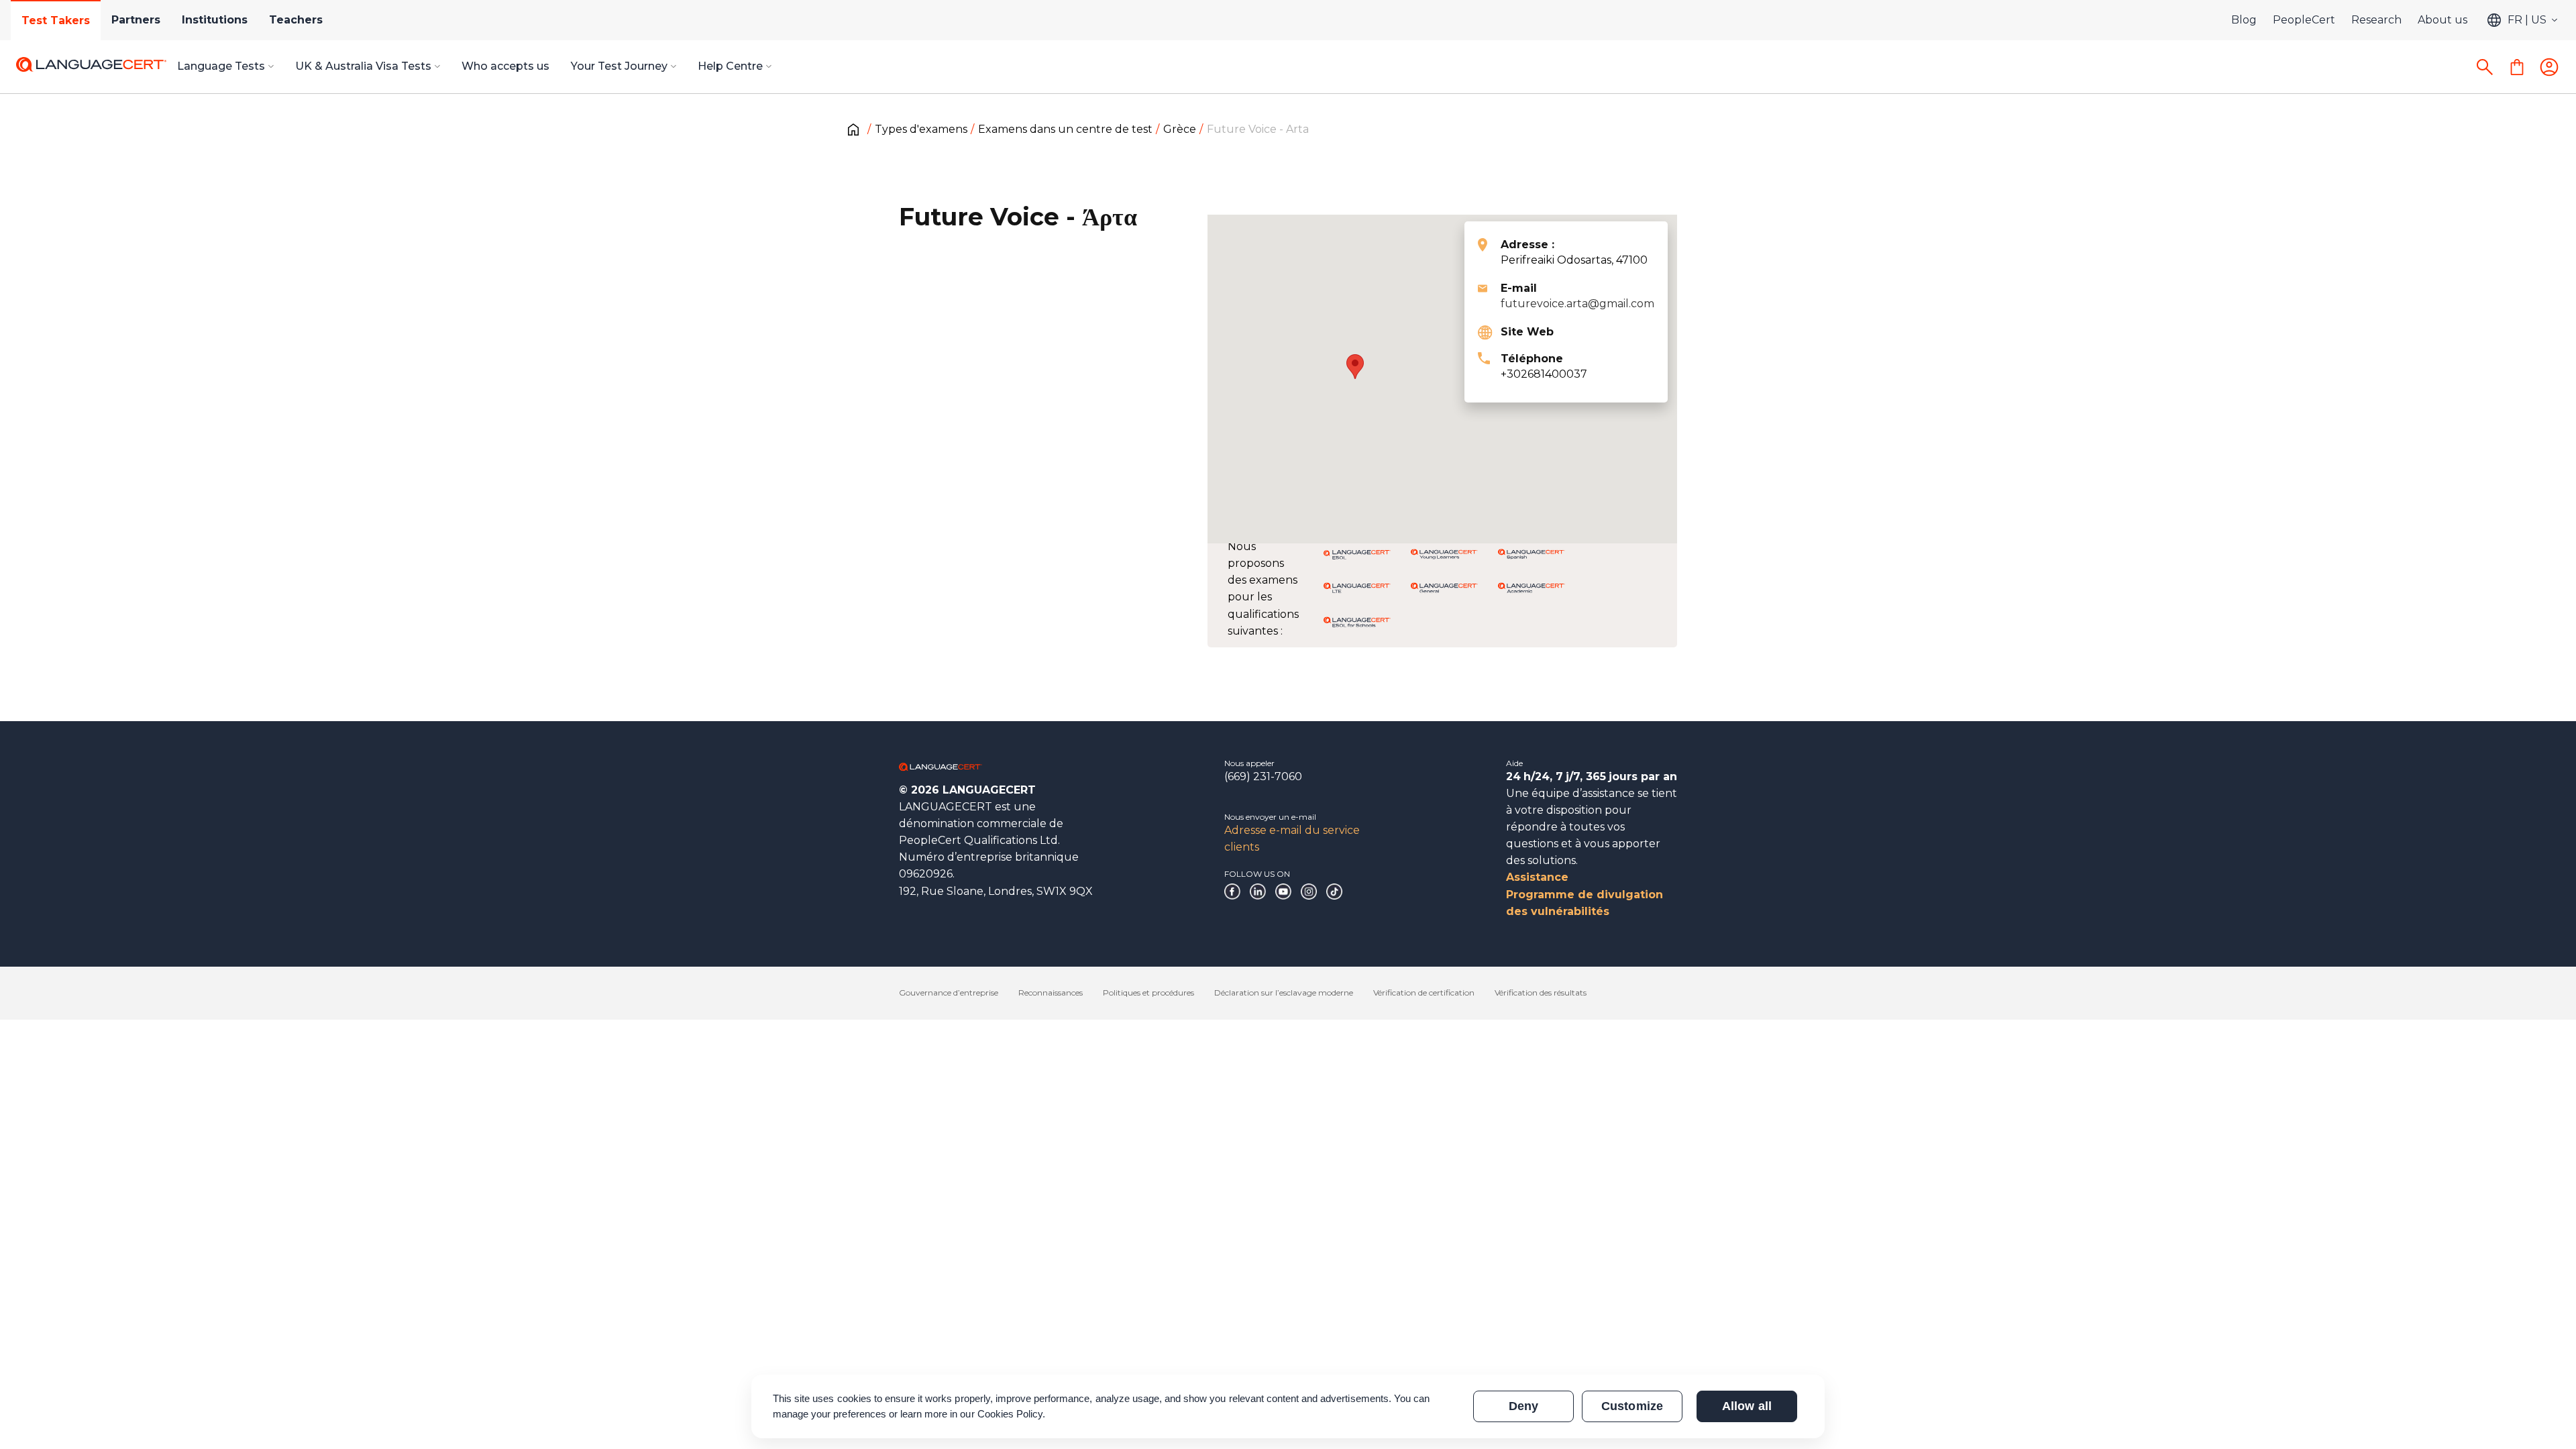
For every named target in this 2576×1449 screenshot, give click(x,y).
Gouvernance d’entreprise (949, 992)
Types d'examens (921, 129)
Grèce (1180, 129)
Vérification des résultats (1541, 992)
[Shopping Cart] (2517, 67)
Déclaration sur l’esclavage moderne (1284, 992)
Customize (1632, 1406)
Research (2376, 20)
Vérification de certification (1424, 992)
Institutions (215, 20)
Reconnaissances (1051, 992)
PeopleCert (2304, 20)
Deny (1523, 1406)
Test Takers (56, 20)
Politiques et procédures (1148, 992)
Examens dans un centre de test (1065, 129)
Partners (136, 20)
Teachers (296, 20)
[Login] (2549, 67)
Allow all (1747, 1406)
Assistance (1537, 877)
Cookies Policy (1010, 1414)
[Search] (2485, 67)
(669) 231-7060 (1263, 776)
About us (2443, 20)
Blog (2244, 20)
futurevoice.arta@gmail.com (1577, 304)
